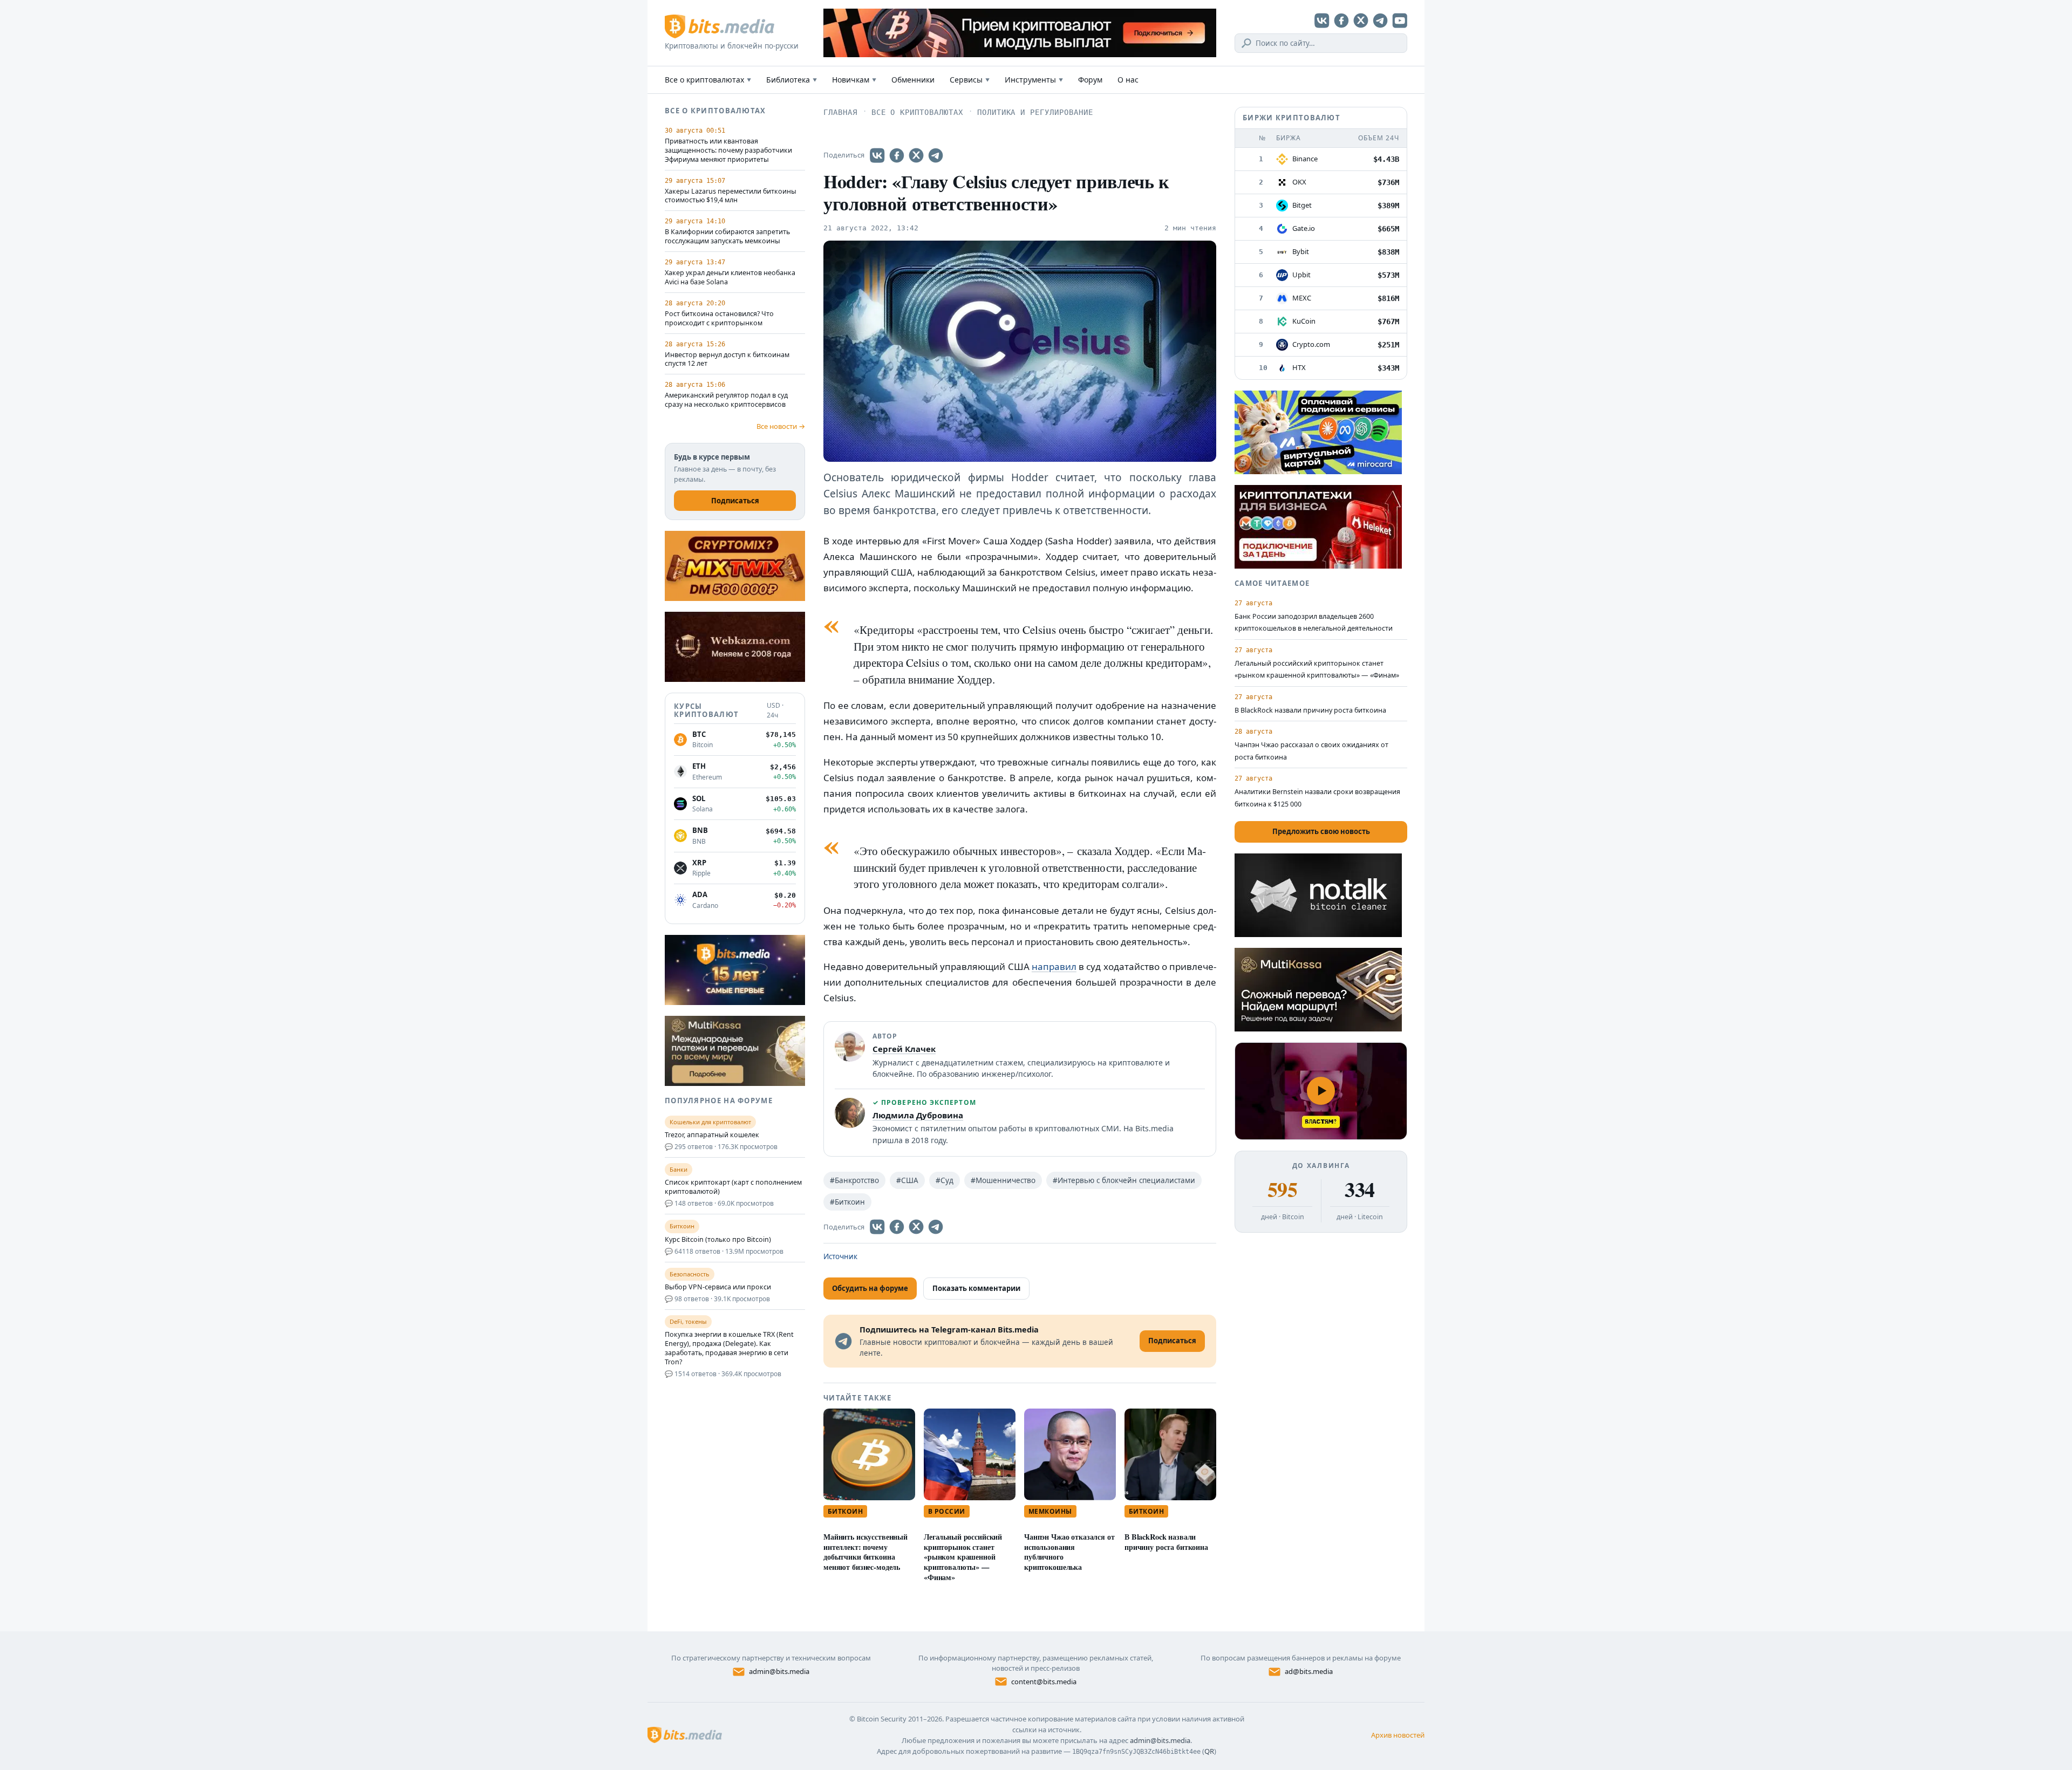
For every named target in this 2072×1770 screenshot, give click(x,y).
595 (1282, 1190)
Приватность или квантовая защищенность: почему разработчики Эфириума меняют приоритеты (728, 151)
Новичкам (854, 80)
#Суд (945, 1180)
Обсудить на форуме (870, 1288)
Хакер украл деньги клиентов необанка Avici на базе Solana (730, 278)
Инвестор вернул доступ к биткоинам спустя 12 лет (727, 360)
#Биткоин (847, 1202)
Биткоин (845, 1511)
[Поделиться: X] (916, 155)
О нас (1128, 80)
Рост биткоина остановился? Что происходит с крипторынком (719, 319)
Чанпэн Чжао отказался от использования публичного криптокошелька (1069, 1552)
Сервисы (970, 80)
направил (1054, 966)
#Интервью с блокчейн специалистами (1124, 1180)
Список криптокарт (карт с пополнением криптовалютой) (733, 1187)
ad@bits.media (1309, 1671)
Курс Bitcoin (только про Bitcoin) (718, 1240)
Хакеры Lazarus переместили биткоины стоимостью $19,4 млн (731, 196)
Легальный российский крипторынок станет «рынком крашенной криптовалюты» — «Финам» (963, 1557)
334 (1359, 1190)
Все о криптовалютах (708, 80)
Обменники (913, 80)
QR (1209, 1751)
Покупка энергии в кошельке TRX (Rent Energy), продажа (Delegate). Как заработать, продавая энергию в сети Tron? (729, 1348)
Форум (1090, 80)
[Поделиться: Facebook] (897, 155)
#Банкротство (854, 1180)
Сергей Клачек (904, 1049)
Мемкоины (1050, 1511)
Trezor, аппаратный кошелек (712, 1135)
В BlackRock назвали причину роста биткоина (1166, 1542)
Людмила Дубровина (918, 1115)
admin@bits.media (779, 1671)
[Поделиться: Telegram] (936, 155)
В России (947, 1511)
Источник (840, 1256)
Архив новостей (1398, 1735)
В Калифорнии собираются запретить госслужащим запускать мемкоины (727, 237)
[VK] (1322, 20)
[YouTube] (1400, 20)
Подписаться (735, 501)
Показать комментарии (976, 1288)
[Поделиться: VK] (877, 155)
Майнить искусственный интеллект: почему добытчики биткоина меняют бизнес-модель (865, 1552)
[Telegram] (1380, 20)
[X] (1361, 20)
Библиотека (792, 80)
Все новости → (781, 426)
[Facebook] (1341, 20)
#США (907, 1180)
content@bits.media (1044, 1682)
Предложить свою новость (1321, 831)
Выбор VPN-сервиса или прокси (718, 1287)
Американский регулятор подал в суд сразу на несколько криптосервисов (726, 400)
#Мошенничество (1003, 1180)
